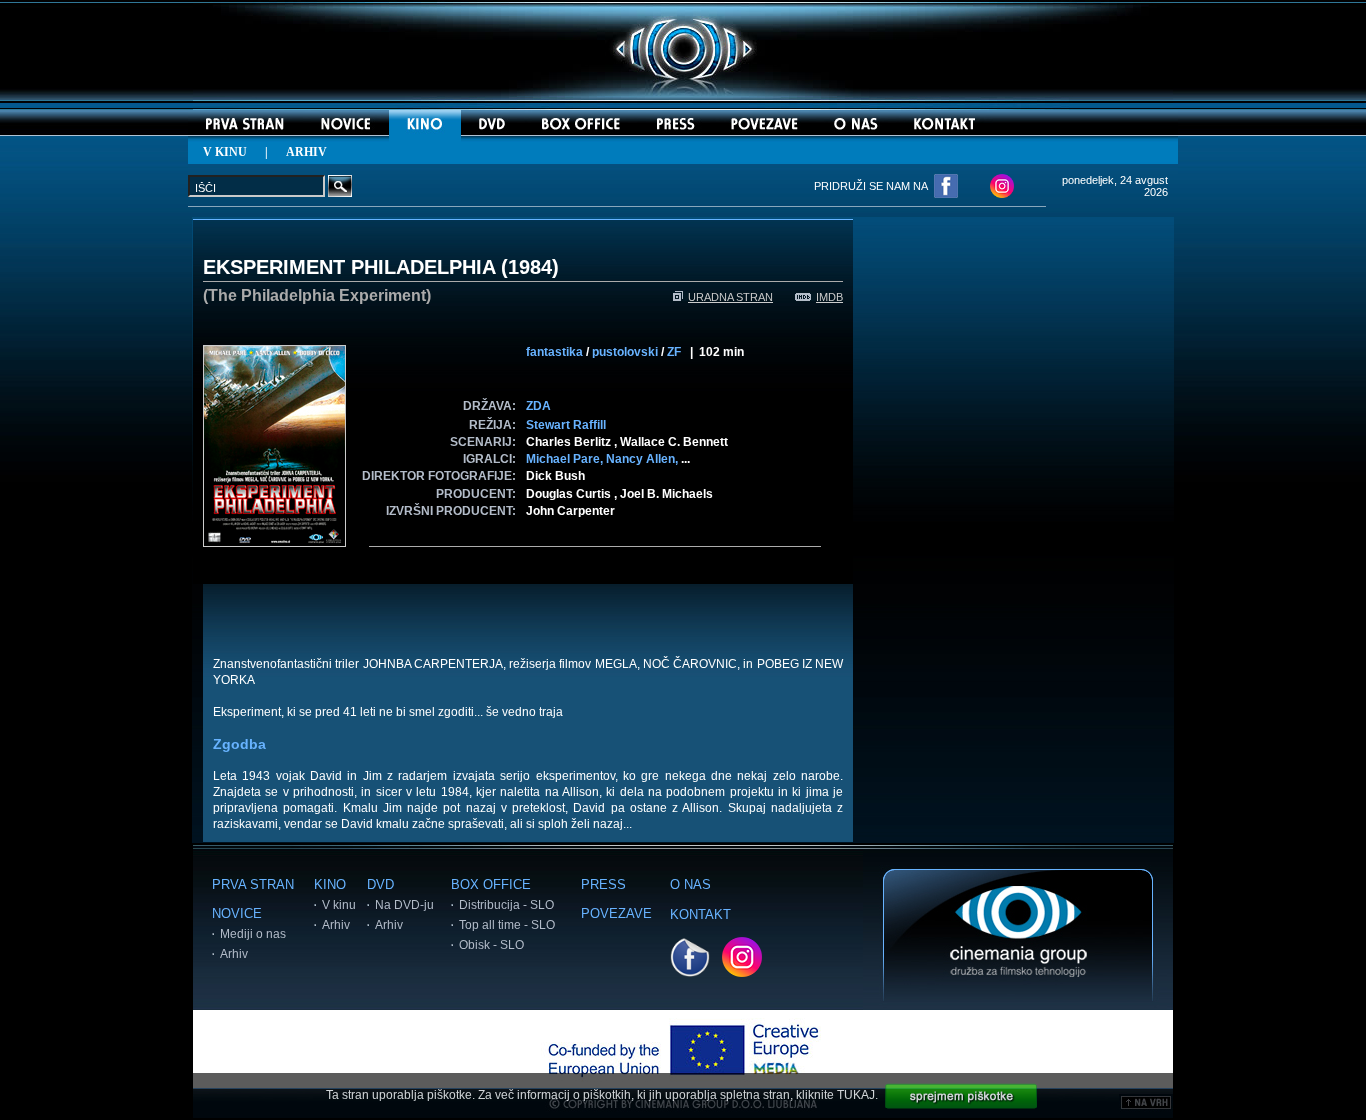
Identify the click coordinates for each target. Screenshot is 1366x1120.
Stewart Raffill (566, 425)
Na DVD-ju (404, 905)
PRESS (603, 884)
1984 (530, 267)
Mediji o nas (253, 934)
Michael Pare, (566, 459)
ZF (674, 352)
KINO (330, 884)
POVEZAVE (616, 913)
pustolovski (625, 352)
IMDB (829, 297)
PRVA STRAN (253, 884)
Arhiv (234, 954)
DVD (380, 884)
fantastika (554, 352)
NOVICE (237, 913)
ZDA (538, 406)
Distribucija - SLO (506, 905)
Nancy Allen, (643, 459)
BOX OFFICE (491, 884)
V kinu (339, 905)
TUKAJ (856, 1095)
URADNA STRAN (730, 297)
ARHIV (306, 152)
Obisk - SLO (491, 945)
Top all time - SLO (507, 925)
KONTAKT (700, 914)
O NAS (690, 884)
